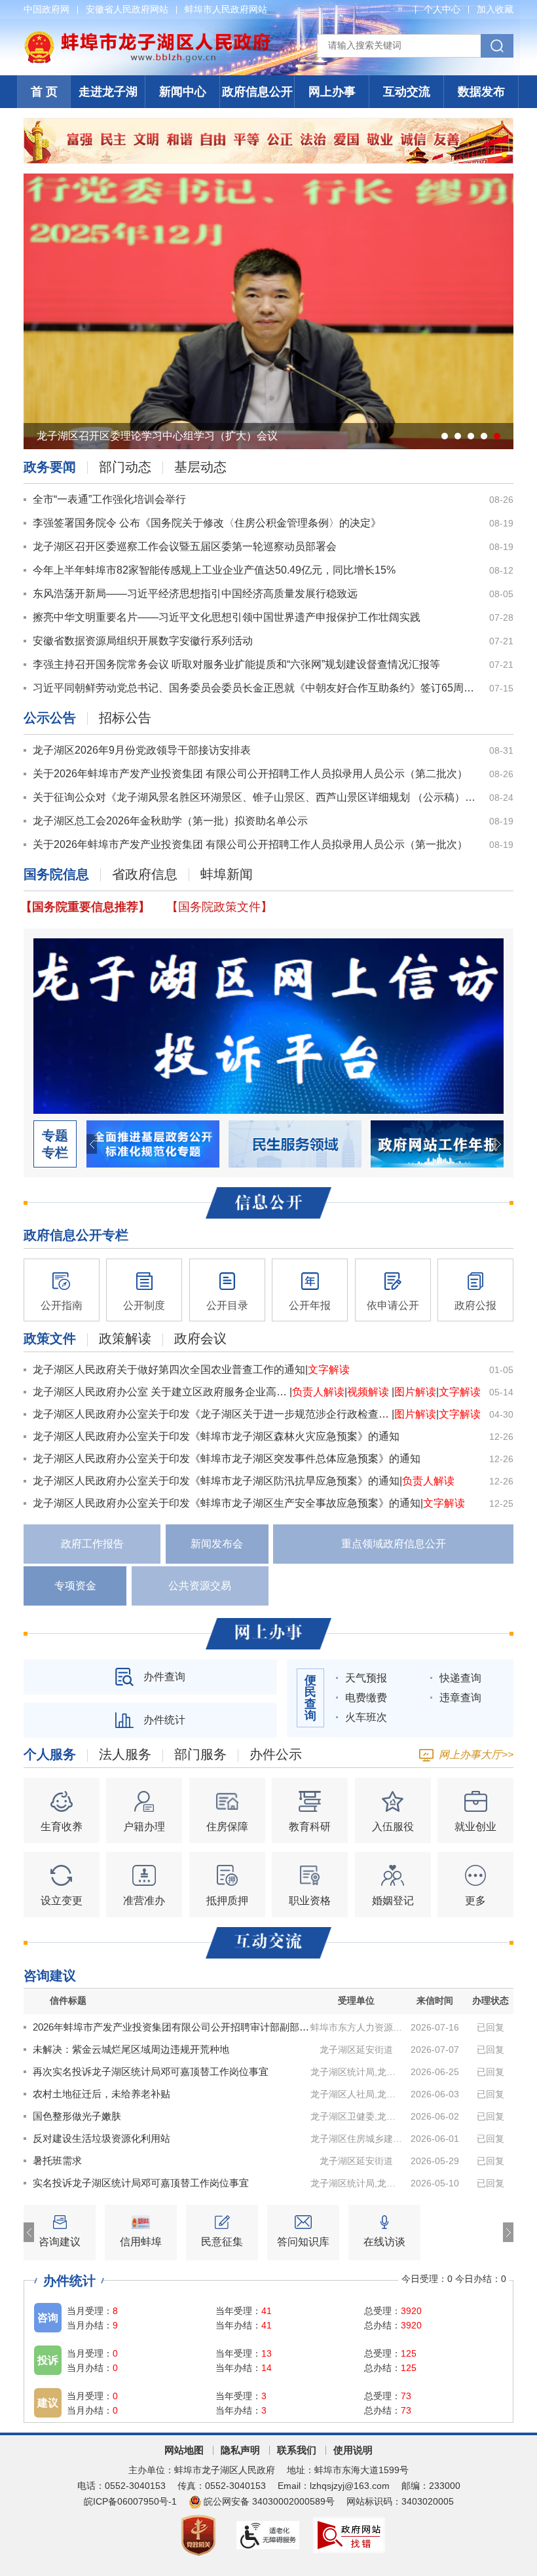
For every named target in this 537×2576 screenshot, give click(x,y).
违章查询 (460, 1698)
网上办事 (332, 92)
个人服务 (50, 1755)
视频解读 (369, 1392)
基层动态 (200, 467)
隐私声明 (240, 2450)
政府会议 (200, 1339)
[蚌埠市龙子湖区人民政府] (147, 37)
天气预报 (366, 1678)
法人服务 (125, 1755)
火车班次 (366, 1717)
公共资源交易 (200, 1586)
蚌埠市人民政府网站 (226, 9)
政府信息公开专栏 (76, 1235)
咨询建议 (50, 1976)
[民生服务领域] (295, 1143)
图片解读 (415, 1392)
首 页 (44, 92)
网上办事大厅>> (476, 1755)
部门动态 (125, 467)
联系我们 (297, 2450)
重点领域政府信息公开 (394, 1544)
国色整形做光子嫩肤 (77, 2116)
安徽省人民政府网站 (127, 9)
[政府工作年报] (437, 1143)
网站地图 (184, 2450)
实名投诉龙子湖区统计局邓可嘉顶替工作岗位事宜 (141, 2183)
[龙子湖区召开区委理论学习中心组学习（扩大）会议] (268, 310)
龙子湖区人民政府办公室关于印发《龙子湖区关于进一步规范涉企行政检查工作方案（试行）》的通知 (212, 1414)
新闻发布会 (217, 1544)
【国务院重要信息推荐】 (85, 907)
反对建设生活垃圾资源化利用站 (102, 2138)
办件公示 (276, 1755)
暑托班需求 (57, 2161)
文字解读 (329, 1370)
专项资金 (75, 1586)
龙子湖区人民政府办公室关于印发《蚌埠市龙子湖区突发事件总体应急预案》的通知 (227, 1459)
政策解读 (125, 1339)
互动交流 (407, 92)
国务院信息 (56, 874)
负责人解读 (318, 1392)
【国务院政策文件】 (219, 907)
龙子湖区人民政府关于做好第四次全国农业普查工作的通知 (169, 1370)
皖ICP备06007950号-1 (130, 2501)
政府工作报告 (92, 1544)
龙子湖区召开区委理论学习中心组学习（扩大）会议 (157, 436)
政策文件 (50, 1339)
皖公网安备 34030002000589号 (269, 2501)
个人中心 (442, 9)
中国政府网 (46, 9)
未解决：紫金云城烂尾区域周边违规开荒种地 (131, 2049)
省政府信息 (145, 874)
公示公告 (50, 718)
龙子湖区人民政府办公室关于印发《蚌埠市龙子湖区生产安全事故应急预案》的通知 (227, 1503)
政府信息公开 (257, 92)
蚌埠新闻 (227, 874)
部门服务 (200, 1755)
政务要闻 (50, 467)
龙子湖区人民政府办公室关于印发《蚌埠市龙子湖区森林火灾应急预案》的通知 (216, 1436)
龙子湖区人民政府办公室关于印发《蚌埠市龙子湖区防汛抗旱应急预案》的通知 (216, 1481)
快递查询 (460, 1678)
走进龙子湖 (108, 92)
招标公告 (125, 718)
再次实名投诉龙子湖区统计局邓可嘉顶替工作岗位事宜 (151, 2071)
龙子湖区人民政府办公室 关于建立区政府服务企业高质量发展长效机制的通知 (161, 1392)
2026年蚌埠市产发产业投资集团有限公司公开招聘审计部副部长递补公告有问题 (172, 2027)
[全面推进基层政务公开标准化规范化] (153, 1143)
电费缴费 (366, 1698)
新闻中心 (183, 92)
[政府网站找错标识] (350, 2534)
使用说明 (353, 2450)
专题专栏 (55, 1144)
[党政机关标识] (199, 2534)
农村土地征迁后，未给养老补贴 (102, 2094)
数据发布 (481, 92)
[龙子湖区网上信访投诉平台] (268, 1025)
